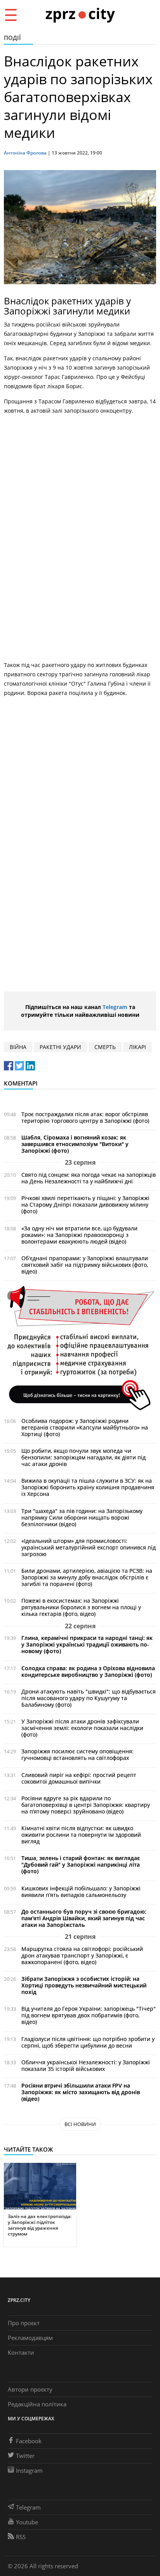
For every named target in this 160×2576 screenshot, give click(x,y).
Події (12, 38)
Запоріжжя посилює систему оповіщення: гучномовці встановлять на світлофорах (77, 1754)
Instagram (29, 2470)
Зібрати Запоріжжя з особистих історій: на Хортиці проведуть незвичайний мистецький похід (84, 1985)
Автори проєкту (30, 2389)
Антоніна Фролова (25, 153)
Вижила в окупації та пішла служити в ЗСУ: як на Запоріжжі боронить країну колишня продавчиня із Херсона (88, 1487)
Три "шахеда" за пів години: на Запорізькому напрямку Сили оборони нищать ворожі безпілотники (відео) (82, 1517)
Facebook (29, 2441)
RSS (21, 2537)
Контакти (21, 2352)
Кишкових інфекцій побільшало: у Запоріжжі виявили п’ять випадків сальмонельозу (81, 1892)
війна (18, 1047)
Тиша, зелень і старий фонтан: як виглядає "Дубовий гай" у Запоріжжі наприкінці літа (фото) (81, 1865)
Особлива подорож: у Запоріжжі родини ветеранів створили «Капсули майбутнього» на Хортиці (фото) (85, 1427)
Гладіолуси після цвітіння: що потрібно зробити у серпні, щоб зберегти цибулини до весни (88, 2042)
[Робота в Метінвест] (80, 1348)
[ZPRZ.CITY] (80, 15)
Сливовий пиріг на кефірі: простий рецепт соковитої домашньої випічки (79, 1778)
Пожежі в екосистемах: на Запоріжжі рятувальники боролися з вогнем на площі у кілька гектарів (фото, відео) (81, 1607)
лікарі (137, 1047)
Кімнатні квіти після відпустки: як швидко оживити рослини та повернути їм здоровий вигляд (81, 1835)
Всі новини (80, 2124)
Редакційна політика (37, 2404)
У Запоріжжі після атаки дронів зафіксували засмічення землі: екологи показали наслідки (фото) (82, 1728)
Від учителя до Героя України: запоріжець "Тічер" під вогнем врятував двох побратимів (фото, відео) (89, 2015)
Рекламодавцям (30, 2338)
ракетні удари (60, 1047)
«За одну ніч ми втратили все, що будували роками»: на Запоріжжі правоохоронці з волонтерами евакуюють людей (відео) (79, 1235)
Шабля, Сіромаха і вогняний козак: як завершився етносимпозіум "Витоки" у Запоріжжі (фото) (75, 1144)
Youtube (27, 2522)
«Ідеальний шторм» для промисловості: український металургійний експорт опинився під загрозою (89, 1547)
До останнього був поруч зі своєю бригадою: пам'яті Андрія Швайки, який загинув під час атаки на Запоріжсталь (84, 1918)
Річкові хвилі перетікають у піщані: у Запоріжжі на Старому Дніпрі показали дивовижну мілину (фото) (85, 1205)
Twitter (25, 2456)
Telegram (115, 1007)
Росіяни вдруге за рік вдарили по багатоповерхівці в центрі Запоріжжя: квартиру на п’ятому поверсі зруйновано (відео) (86, 1805)
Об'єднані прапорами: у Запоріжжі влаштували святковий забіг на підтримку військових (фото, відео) (85, 1265)
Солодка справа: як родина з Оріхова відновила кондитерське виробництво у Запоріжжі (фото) (88, 1671)
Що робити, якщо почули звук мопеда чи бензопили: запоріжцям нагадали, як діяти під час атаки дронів (83, 1457)
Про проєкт (24, 2323)
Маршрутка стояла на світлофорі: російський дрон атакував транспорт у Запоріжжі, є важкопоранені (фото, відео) (82, 1955)
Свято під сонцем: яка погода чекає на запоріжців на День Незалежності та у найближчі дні (89, 1178)
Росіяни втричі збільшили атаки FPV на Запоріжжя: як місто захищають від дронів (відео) (81, 2092)
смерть (105, 1047)
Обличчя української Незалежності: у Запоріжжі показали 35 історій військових (86, 2065)
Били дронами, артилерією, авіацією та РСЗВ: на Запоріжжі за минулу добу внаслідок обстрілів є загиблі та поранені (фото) (87, 1577)
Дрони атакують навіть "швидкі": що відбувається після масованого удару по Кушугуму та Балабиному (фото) (89, 1698)
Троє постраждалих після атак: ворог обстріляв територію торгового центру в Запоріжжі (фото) (85, 1117)
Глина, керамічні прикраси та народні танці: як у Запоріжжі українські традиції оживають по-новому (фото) (87, 1644)
